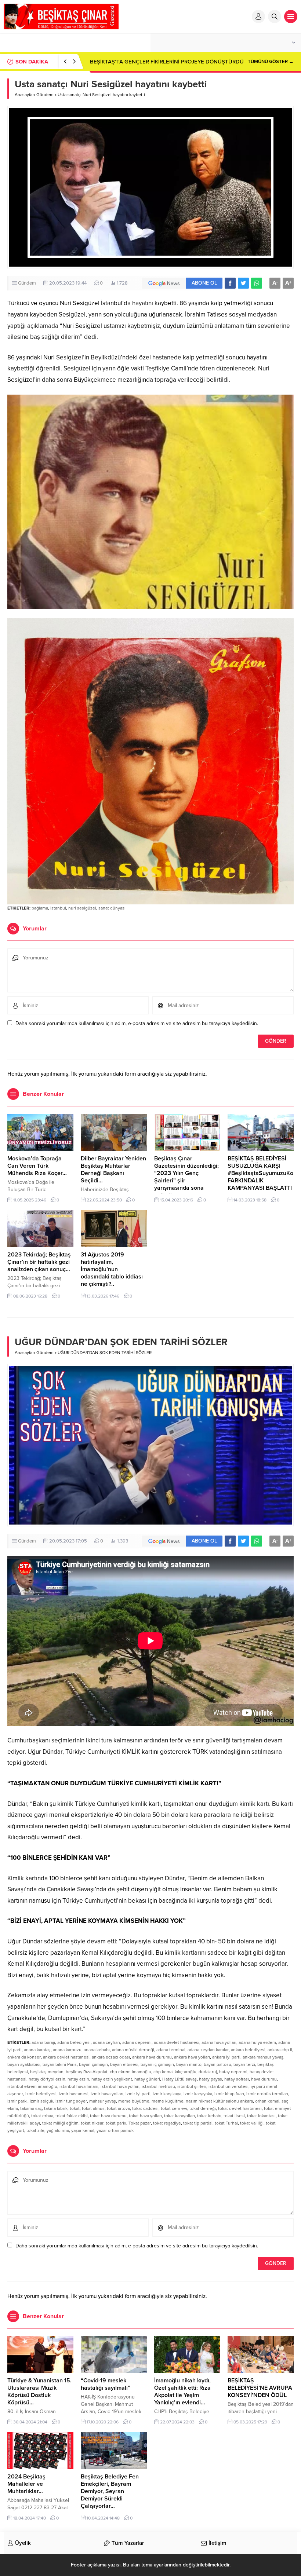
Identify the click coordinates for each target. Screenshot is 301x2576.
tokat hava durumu (108, 2116)
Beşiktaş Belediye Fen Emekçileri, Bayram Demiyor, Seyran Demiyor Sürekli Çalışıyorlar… (110, 2491)
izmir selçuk (41, 2101)
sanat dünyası (112, 908)
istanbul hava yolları (120, 2086)
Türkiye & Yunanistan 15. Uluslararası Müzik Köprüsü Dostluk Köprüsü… (39, 2392)
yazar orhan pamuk (115, 2130)
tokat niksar (92, 2123)
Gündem (45, 95)
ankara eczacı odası (111, 2057)
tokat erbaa (42, 2116)
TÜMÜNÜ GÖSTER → (271, 62)
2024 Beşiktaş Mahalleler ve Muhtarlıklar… (26, 2484)
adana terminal (171, 2050)
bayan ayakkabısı (24, 2064)
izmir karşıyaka (198, 2094)
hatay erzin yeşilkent (112, 2079)
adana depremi (137, 2042)
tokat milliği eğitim (60, 2123)
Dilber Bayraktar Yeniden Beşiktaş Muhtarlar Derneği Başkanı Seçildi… (113, 1170)
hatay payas (211, 2079)
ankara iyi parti (226, 2057)
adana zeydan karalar (208, 2050)
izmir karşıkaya (167, 2094)
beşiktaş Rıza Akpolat (87, 2072)
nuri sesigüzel (82, 908)
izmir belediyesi (41, 2094)
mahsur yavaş (103, 2101)
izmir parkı (17, 2101)
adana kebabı (97, 2050)
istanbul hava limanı (79, 2086)
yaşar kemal (83, 2130)
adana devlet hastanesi (177, 2042)
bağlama (40, 908)
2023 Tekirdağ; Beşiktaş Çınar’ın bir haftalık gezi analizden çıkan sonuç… (39, 1262)
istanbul (58, 908)
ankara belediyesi (248, 2050)
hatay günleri (147, 2079)
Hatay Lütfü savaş (179, 2079)
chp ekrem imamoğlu (130, 2072)
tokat (75, 2108)
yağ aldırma (58, 2130)
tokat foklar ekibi (72, 2116)
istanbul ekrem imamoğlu (32, 2086)
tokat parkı (116, 2123)
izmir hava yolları (107, 2094)
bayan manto (189, 2064)
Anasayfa (23, 95)
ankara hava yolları (192, 2057)
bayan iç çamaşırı (157, 2064)
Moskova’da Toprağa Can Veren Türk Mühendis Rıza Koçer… (37, 1166)
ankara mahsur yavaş (263, 2057)
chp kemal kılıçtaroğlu (175, 2072)
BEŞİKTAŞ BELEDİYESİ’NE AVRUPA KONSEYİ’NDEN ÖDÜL (260, 2388)
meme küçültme (168, 2101)
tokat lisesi (234, 2116)
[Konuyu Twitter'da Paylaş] (243, 283)
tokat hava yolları (145, 2116)
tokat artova (118, 2108)
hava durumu (264, 2079)
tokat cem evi (174, 2108)
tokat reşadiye (167, 2123)
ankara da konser (24, 2057)
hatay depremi (233, 2072)
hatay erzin (78, 2079)
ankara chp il (280, 2050)
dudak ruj (208, 2072)
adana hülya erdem (257, 2042)
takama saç (31, 2108)
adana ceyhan (106, 2042)
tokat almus (93, 2108)
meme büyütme (134, 2101)
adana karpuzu (67, 2050)
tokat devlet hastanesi (240, 2108)
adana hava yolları (219, 2042)
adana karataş (37, 2050)
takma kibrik (56, 2108)
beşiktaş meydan (47, 2072)
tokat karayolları (179, 2116)
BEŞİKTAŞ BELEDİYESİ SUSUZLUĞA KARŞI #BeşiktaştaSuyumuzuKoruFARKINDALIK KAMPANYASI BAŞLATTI (263, 1173)
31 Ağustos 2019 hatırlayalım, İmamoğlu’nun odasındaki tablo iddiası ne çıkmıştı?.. (112, 1269)
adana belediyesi (74, 2042)
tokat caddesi (145, 2108)
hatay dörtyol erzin (47, 2079)
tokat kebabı (209, 2116)
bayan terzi (244, 2064)
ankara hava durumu (152, 2057)
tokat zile (35, 2130)
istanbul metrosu (158, 2086)
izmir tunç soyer (71, 2101)
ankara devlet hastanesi (66, 2057)
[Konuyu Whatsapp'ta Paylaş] (257, 283)
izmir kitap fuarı (229, 2094)
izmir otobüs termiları (267, 2094)
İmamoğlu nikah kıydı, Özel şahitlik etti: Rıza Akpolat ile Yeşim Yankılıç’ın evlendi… (182, 2392)
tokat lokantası (261, 2116)
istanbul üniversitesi (229, 2086)
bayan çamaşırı (93, 2064)
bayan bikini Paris (60, 2064)
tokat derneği (203, 2108)
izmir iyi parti (138, 2094)
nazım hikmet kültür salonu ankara (219, 2101)
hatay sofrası (237, 2079)
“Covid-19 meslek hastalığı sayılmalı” (106, 2384)
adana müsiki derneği (133, 2050)
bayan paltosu (217, 2064)
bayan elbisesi (124, 2064)
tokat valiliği (252, 2123)
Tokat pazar (140, 2123)
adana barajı (43, 2042)
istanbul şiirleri (192, 2086)
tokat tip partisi (198, 2123)
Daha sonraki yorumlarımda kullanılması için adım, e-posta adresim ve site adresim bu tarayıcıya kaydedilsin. (137, 1023)
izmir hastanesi (74, 2094)
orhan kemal (267, 2101)
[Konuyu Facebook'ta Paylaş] (230, 283)
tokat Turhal (226, 2123)
